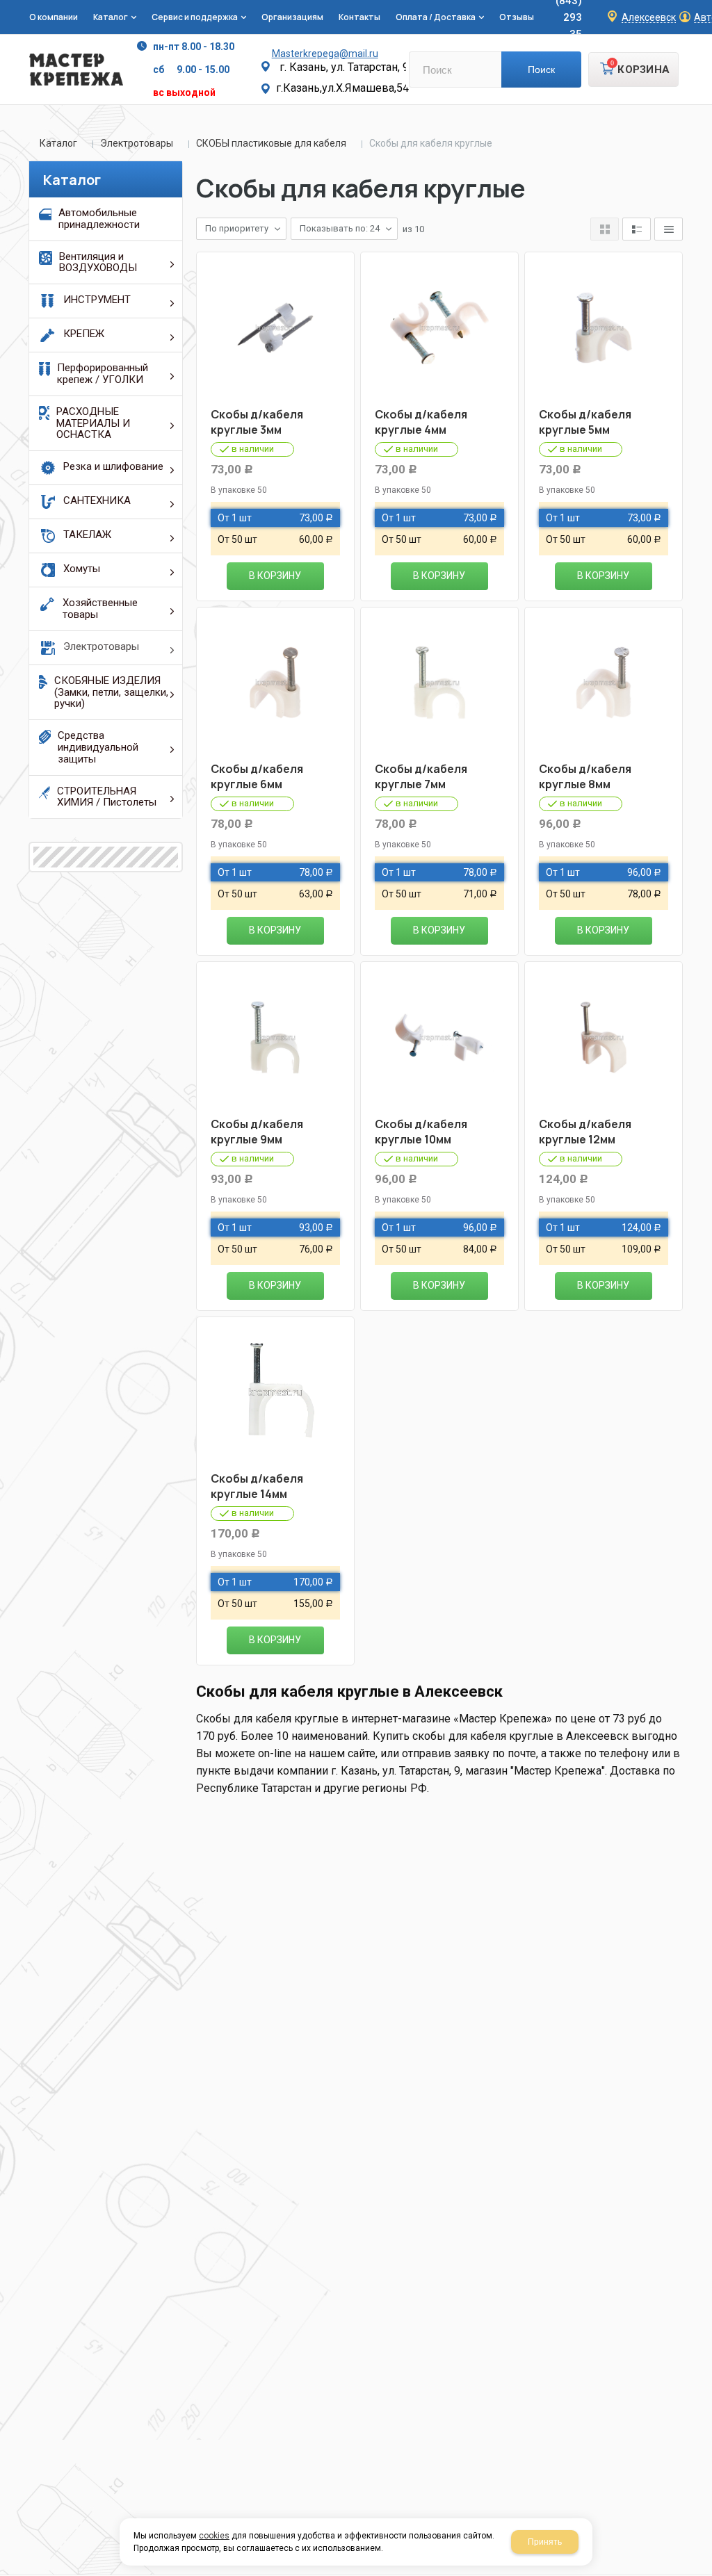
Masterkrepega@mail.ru (325, 54)
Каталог (58, 143)
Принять (545, 2542)
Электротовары (137, 143)
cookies (214, 2536)
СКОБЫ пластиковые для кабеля (271, 143)
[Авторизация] (705, 7)
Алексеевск (649, 18)
